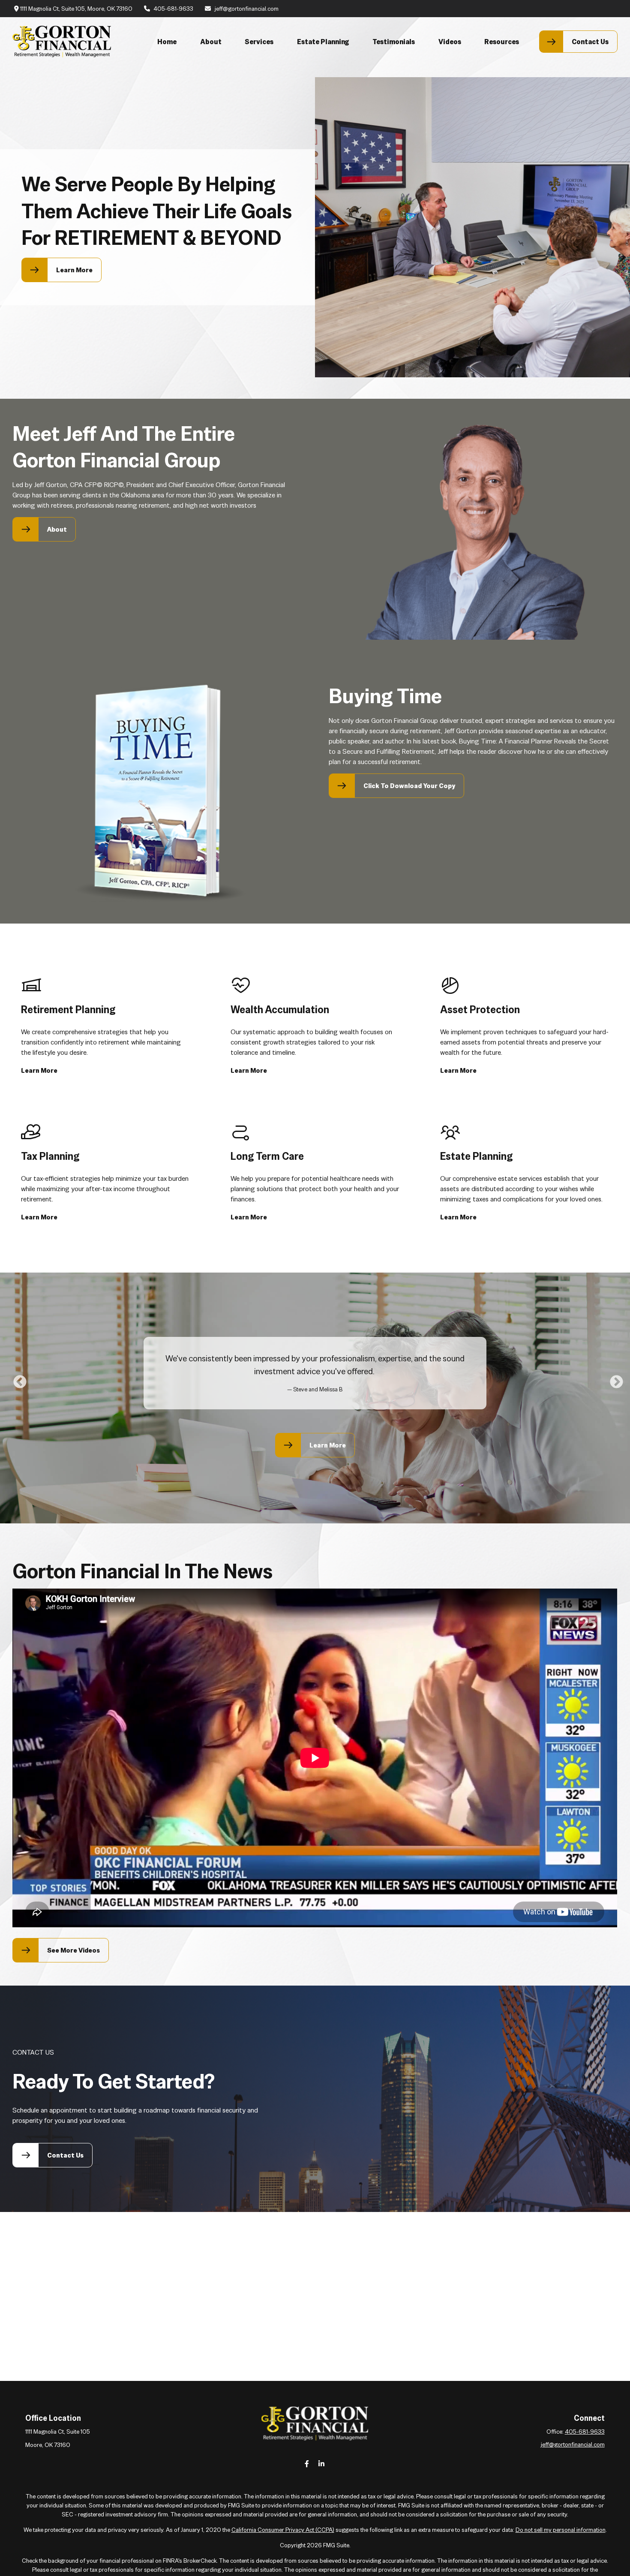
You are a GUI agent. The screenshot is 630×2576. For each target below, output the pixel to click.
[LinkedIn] (322, 2463)
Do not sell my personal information (561, 2530)
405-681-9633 (173, 9)
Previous (17, 1379)
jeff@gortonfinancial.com (247, 9)
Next (613, 1379)
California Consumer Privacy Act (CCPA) (283, 2530)
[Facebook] (307, 2463)
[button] (167, 42)
